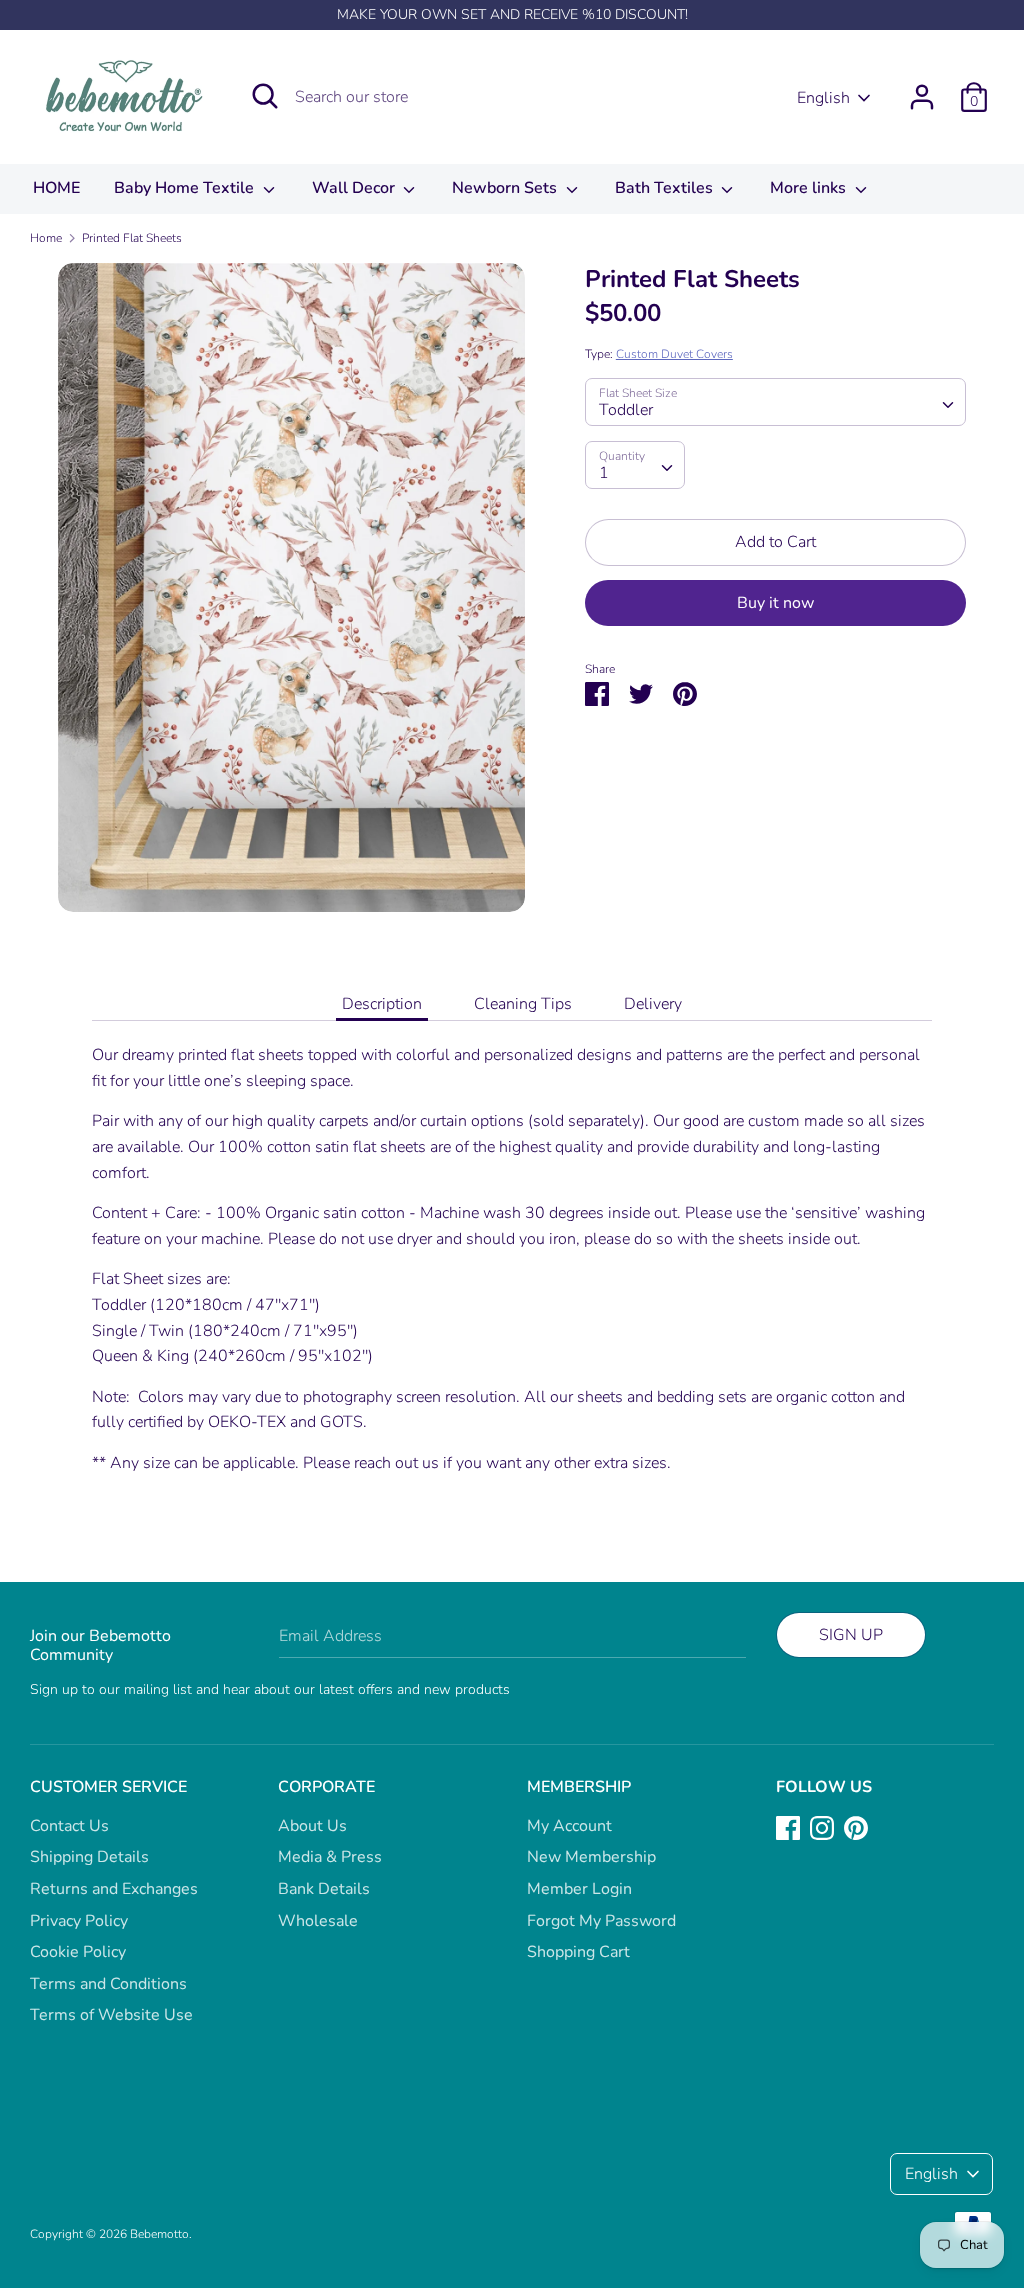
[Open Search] (265, 96)
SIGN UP (851, 1635)
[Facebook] (788, 1827)
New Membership (591, 1857)
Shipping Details (89, 1857)
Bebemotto (159, 2234)
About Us (312, 1826)
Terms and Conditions (108, 1984)
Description (382, 1004)
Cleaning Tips (523, 1004)
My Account (569, 1826)
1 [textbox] (604, 473)
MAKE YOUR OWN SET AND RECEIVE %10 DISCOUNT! (512, 14)
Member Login (579, 1889)
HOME (56, 188)
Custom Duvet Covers (674, 354)
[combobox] (775, 402)
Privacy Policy (79, 1921)
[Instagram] (822, 1827)
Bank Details (324, 1889)
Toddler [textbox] (626, 410)
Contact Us (69, 1826)
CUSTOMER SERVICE (108, 1787)
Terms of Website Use (111, 2015)
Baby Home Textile (186, 188)
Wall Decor (355, 188)
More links (810, 188)
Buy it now (775, 603)
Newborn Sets (506, 188)
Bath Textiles (666, 188)
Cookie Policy (78, 1952)
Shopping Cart (578, 1952)
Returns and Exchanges (114, 1889)
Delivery (653, 1004)
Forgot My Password (601, 1921)
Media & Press (330, 1857)
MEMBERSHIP (579, 1787)
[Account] (922, 89)
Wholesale (318, 1921)
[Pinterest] (856, 1827)
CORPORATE (326, 1787)
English (823, 98)
